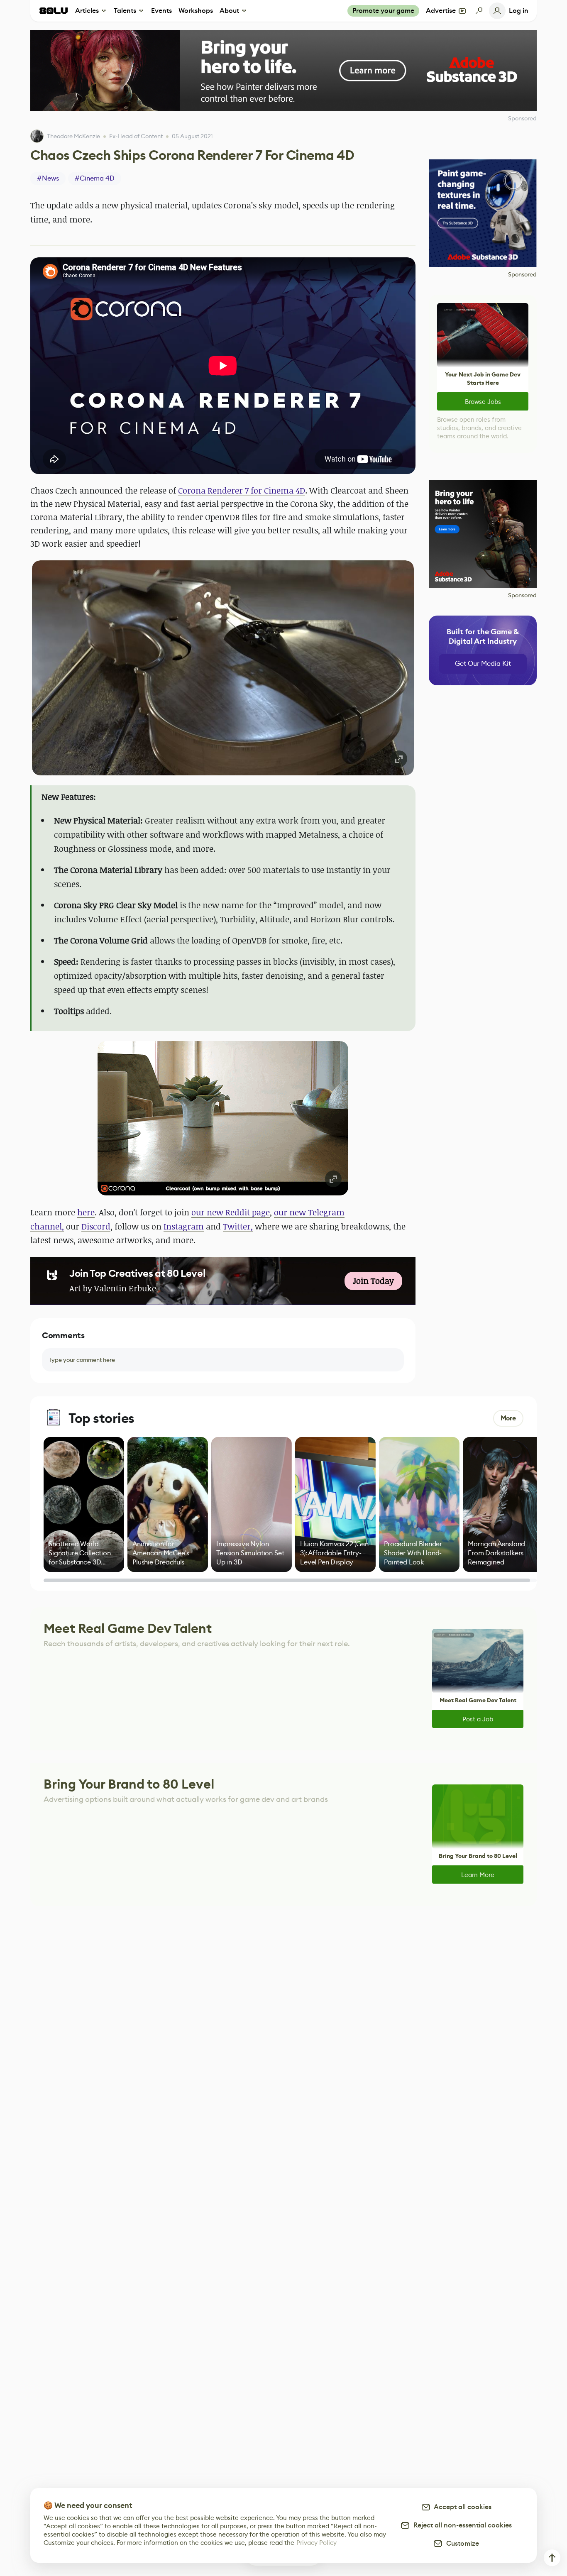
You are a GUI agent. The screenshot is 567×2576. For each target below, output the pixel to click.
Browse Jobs (483, 402)
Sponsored (522, 274)
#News (48, 178)
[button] (223, 668)
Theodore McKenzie (73, 136)
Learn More (478, 1875)
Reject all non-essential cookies (461, 2525)
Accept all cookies (461, 2507)
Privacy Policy (316, 2543)
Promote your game (383, 11)
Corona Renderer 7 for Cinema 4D (242, 490)
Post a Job (478, 1719)
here (86, 1212)
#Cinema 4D (95, 178)
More (508, 1418)
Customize (461, 2543)
